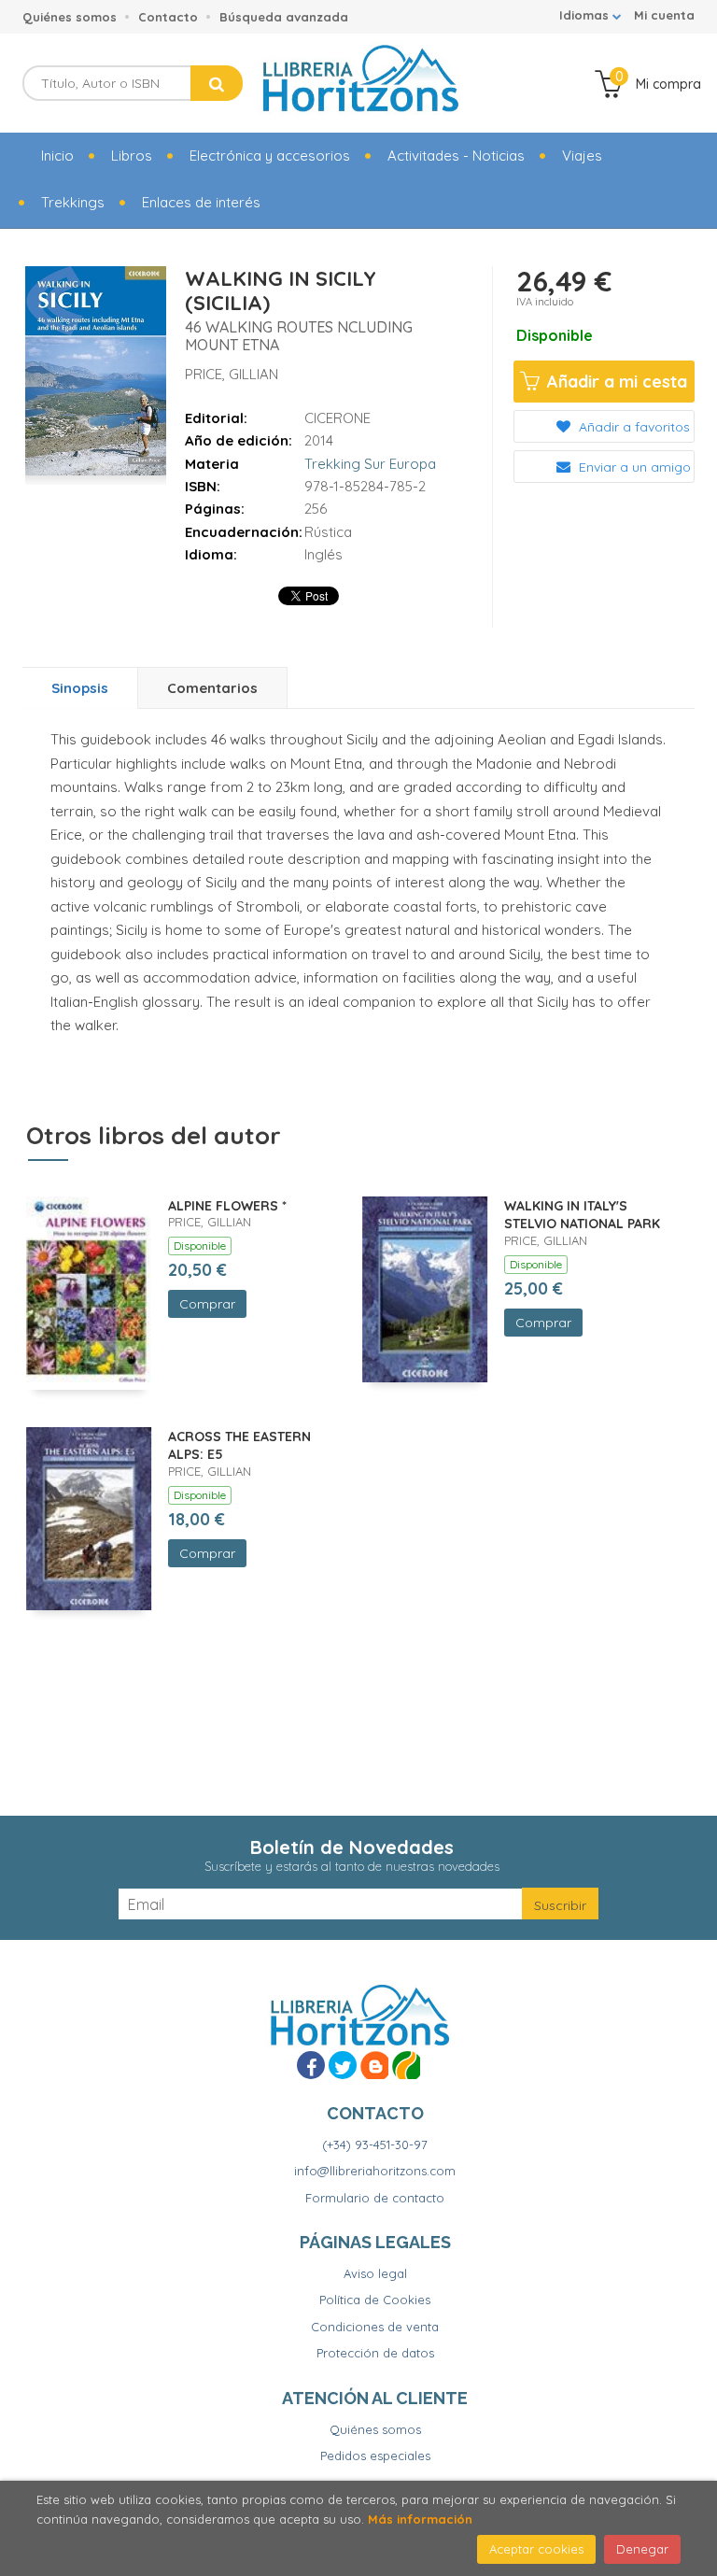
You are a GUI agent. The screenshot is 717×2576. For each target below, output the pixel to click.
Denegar (642, 2549)
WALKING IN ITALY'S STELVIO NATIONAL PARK (582, 1215)
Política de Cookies (375, 2300)
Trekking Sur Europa (370, 464)
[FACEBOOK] (311, 2065)
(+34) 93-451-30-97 (375, 2144)
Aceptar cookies (536, 2549)
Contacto (168, 17)
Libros (132, 156)
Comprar (207, 1304)
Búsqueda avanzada (284, 17)
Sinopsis (80, 688)
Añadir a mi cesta (615, 382)
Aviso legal (375, 2273)
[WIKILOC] (406, 2065)
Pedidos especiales (375, 2456)
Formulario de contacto (375, 2198)
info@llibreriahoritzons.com (375, 2171)
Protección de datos (375, 2353)
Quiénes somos (70, 17)
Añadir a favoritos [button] (633, 427)
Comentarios (212, 688)
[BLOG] (374, 2065)
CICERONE (337, 418)
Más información (420, 2519)
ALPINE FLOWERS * (227, 1206)
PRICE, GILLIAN (232, 374)
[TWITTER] (343, 2065)
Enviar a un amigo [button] (633, 467)
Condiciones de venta (375, 2327)
